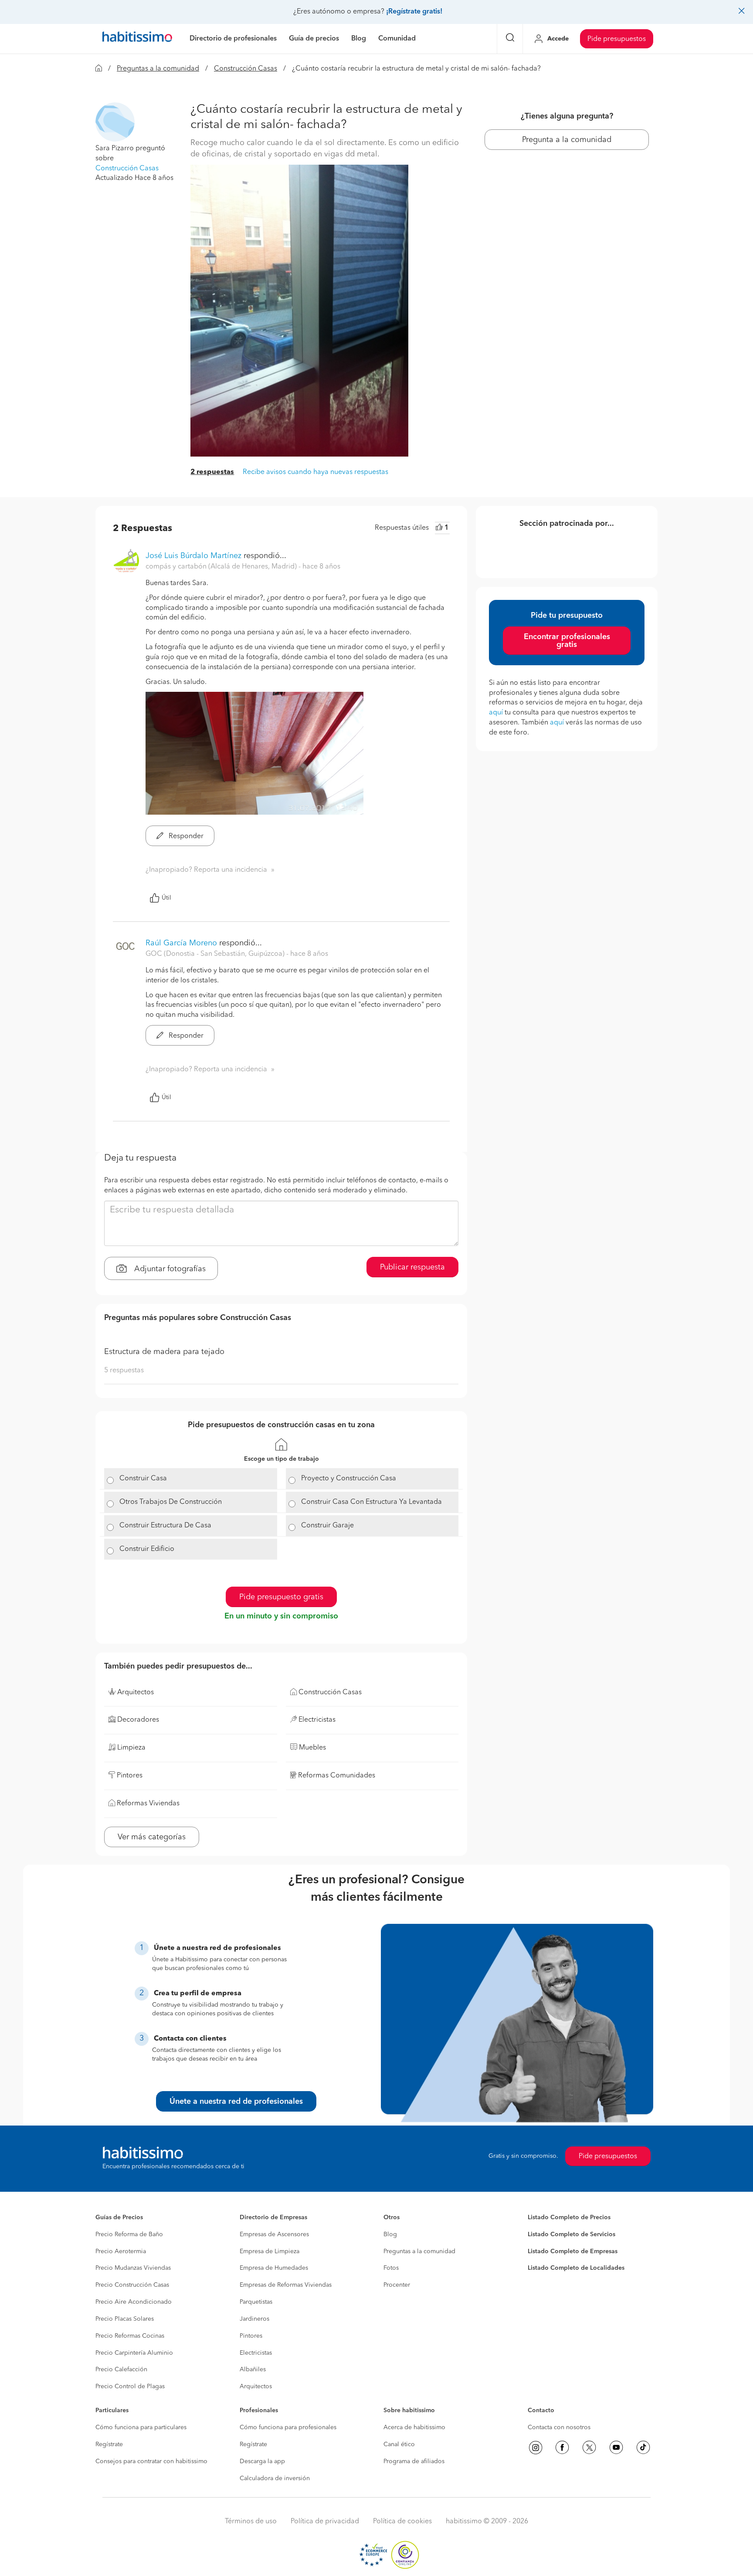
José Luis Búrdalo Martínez (193, 556)
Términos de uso (251, 2522)
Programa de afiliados (414, 2461)
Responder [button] (185, 836)
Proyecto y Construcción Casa (349, 1479)
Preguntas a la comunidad (158, 69)
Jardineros (254, 2319)
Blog (390, 2234)
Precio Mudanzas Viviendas (133, 2268)
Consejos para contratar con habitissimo (151, 2461)
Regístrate (109, 2444)
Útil (166, 898)
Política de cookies (402, 2522)
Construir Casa (143, 1479)
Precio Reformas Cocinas (130, 2336)
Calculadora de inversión (275, 2478)
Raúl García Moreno (181, 943)
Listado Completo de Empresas (573, 2251)
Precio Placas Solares (125, 2319)
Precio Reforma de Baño (129, 2234)
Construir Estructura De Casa (165, 1526)
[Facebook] (562, 2447)
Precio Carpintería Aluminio (134, 2353)
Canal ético (399, 2444)
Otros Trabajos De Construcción (171, 1502)
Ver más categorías (152, 1837)
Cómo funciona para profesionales (288, 2427)
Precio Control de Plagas (130, 2386)
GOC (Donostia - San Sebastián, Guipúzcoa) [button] (216, 954)
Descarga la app (262, 2461)
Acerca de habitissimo (414, 2427)
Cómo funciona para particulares (141, 2427)
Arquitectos (256, 2386)
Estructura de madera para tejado (164, 1352)
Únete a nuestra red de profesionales (236, 2102)
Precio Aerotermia (121, 2251)
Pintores (251, 2336)
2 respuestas (212, 472)
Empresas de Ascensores (274, 2234)
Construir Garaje (327, 1526)
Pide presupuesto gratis (281, 1597)
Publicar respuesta (412, 1267)
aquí (496, 713)
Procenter (397, 2285)
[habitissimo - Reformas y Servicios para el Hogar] (137, 39)
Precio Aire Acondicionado (134, 2302)
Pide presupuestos (617, 39)
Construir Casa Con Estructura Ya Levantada (371, 1502)
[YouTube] (616, 2447)
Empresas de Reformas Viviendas (286, 2285)
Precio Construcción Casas (132, 2285)
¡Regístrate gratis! (414, 12)
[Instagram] (536, 2447)
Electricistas (256, 2353)
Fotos (391, 2268)
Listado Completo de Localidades (576, 2268)
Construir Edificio (147, 1549)
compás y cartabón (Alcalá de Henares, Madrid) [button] (222, 567)
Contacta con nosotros (559, 2427)
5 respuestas (124, 1371)
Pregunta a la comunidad (567, 140)
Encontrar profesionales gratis (567, 641)
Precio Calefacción (121, 2370)
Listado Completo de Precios (569, 2217)
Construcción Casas (246, 69)
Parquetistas (256, 2302)
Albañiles (253, 2370)
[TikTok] (643, 2447)
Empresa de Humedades (274, 2268)
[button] (115, 122)
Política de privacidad (325, 2522)
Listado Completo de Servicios (572, 2234)
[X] (589, 2447)
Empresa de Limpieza (270, 2251)
